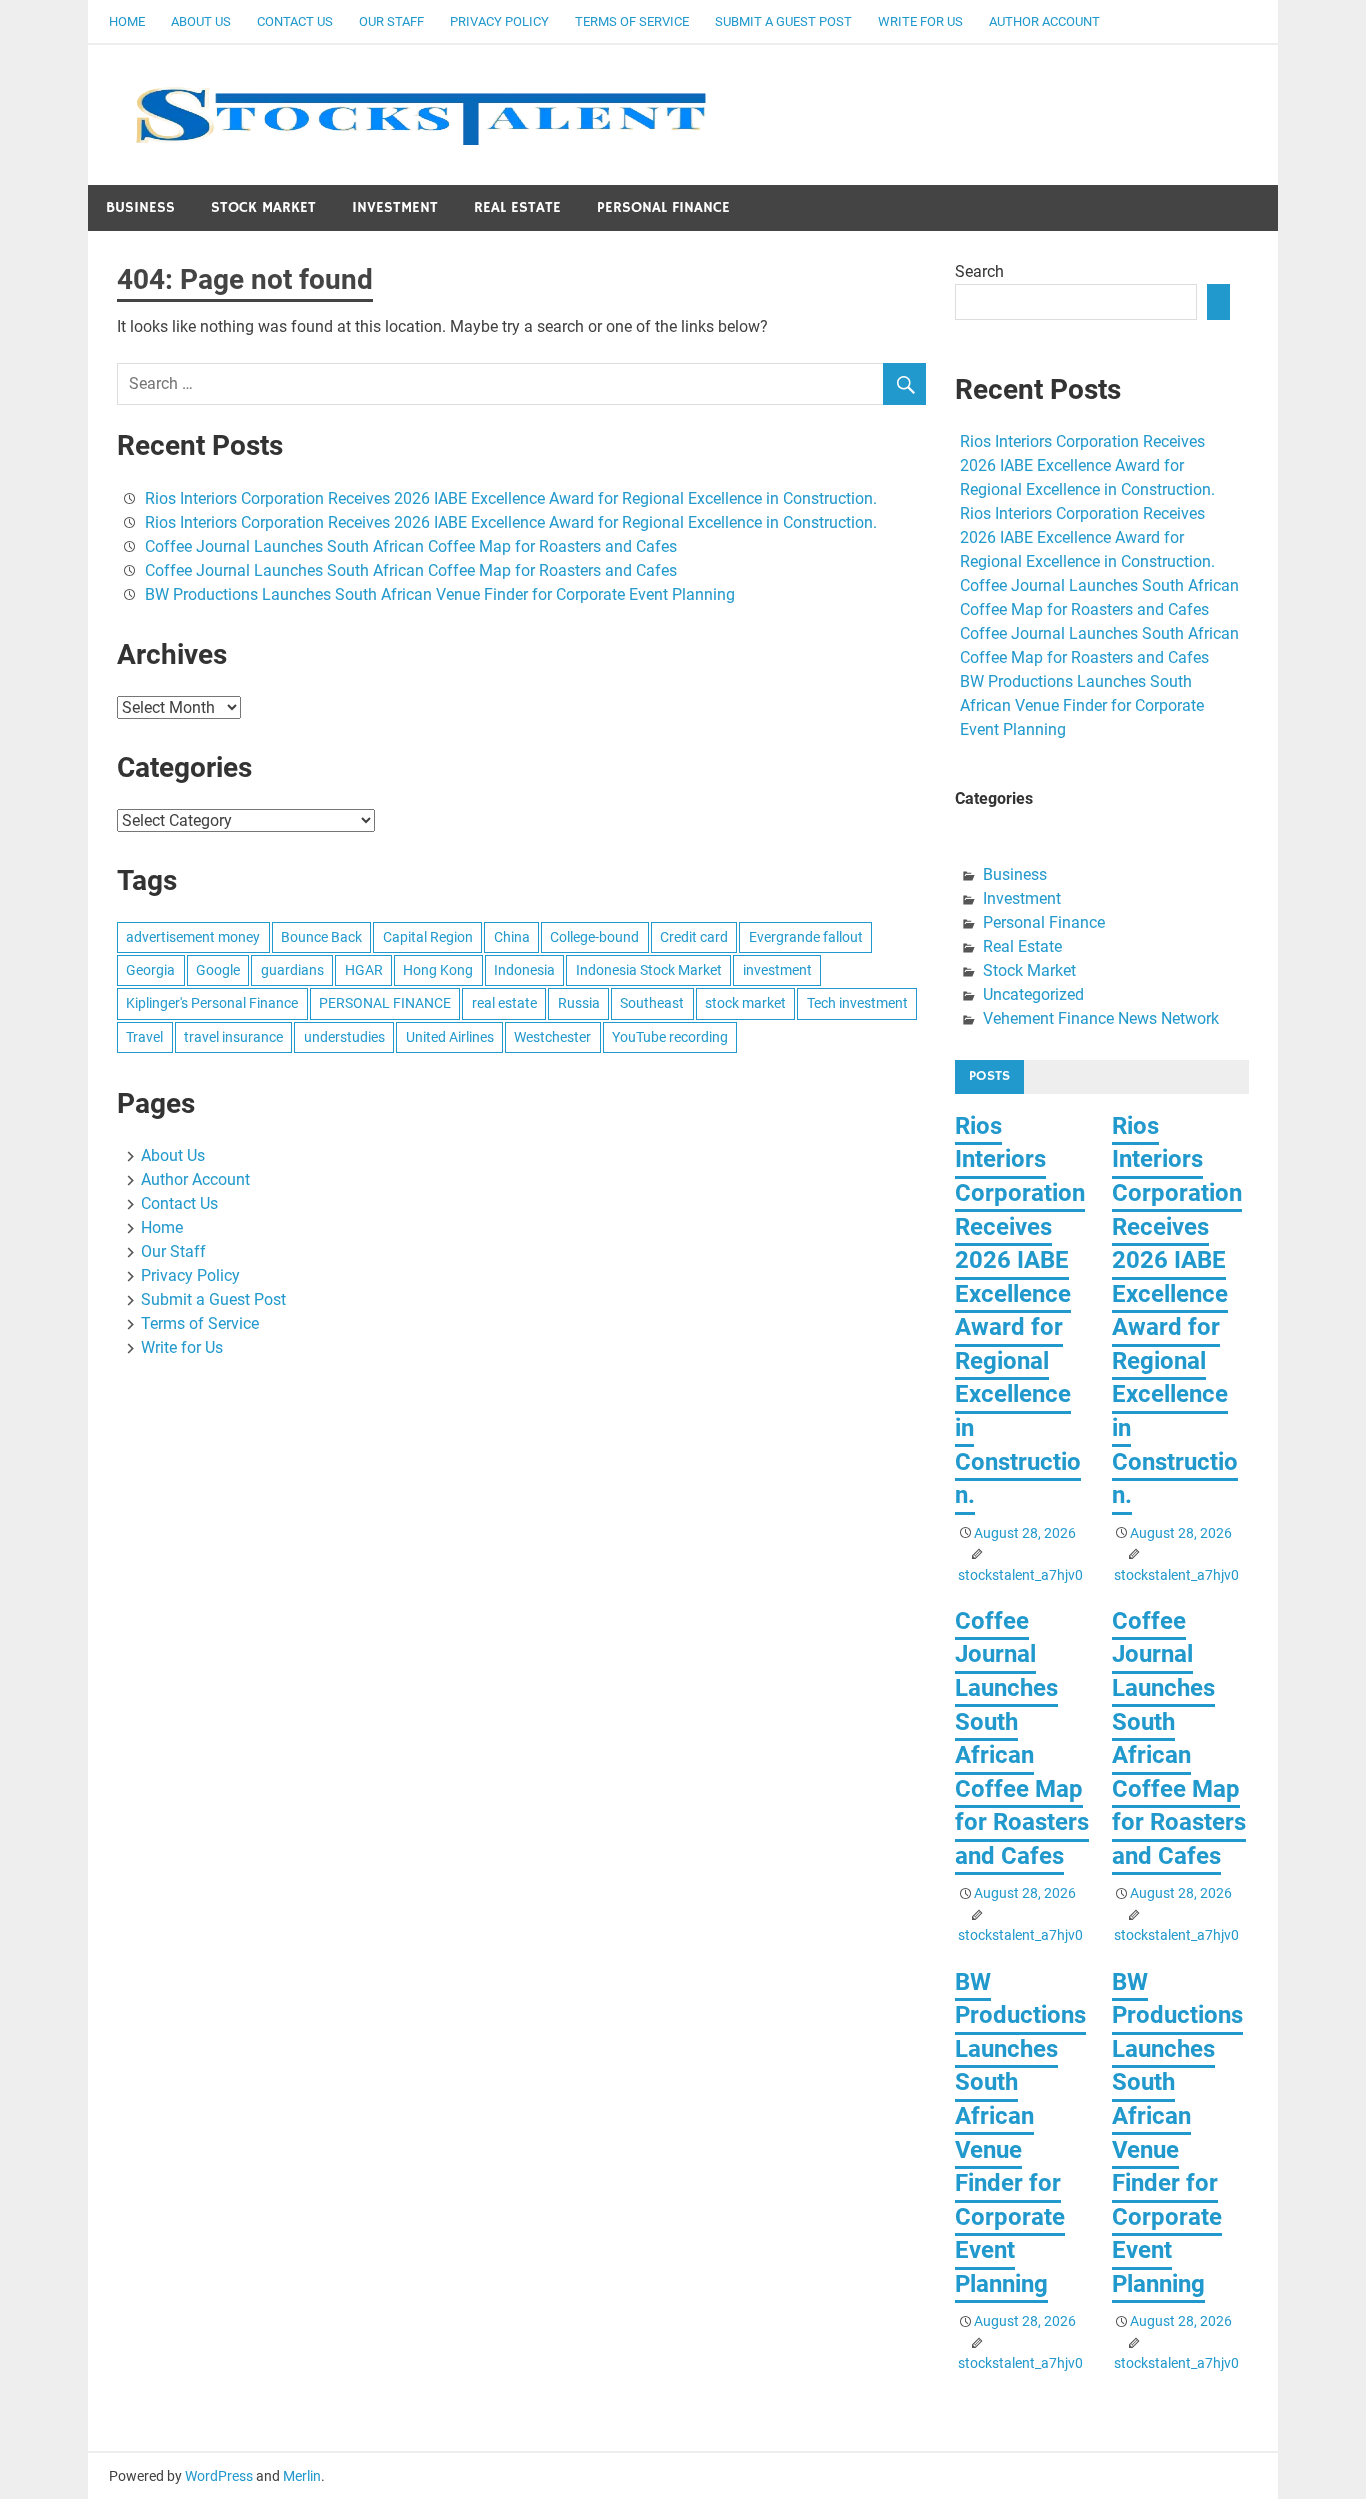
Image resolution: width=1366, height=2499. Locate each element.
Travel (144, 1037)
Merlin (302, 2476)
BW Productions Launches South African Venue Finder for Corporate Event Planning (440, 594)
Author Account (1044, 21)
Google (218, 970)
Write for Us (920, 21)
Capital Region (428, 937)
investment (777, 970)
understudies (344, 1037)
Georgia (150, 970)
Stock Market (263, 207)
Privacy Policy (499, 21)
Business (140, 207)
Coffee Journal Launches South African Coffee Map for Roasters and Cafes (411, 546)
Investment (395, 207)
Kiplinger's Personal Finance (212, 1003)
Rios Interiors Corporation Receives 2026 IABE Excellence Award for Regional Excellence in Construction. (511, 498)
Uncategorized (1033, 994)
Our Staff (391, 21)
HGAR (364, 970)
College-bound (594, 937)
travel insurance (233, 1037)
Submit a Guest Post (783, 21)
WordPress (219, 2476)
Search (979, 271)
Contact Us (295, 21)
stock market (745, 1003)
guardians (292, 970)
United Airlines (450, 1037)
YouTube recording (670, 1037)
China (512, 937)
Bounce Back (321, 937)
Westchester (552, 1037)
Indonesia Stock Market (649, 970)
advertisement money (193, 937)
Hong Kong (438, 970)
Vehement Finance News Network (1101, 1018)
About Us (201, 21)
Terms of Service (632, 21)
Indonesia (524, 970)
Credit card (694, 937)
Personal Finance (663, 207)
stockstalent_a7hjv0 (1020, 1575)
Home (127, 21)
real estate (504, 1003)
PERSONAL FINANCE (385, 1003)
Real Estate (517, 207)
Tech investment (857, 1003)
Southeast (652, 1003)
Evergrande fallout (806, 937)
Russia (579, 1003)
